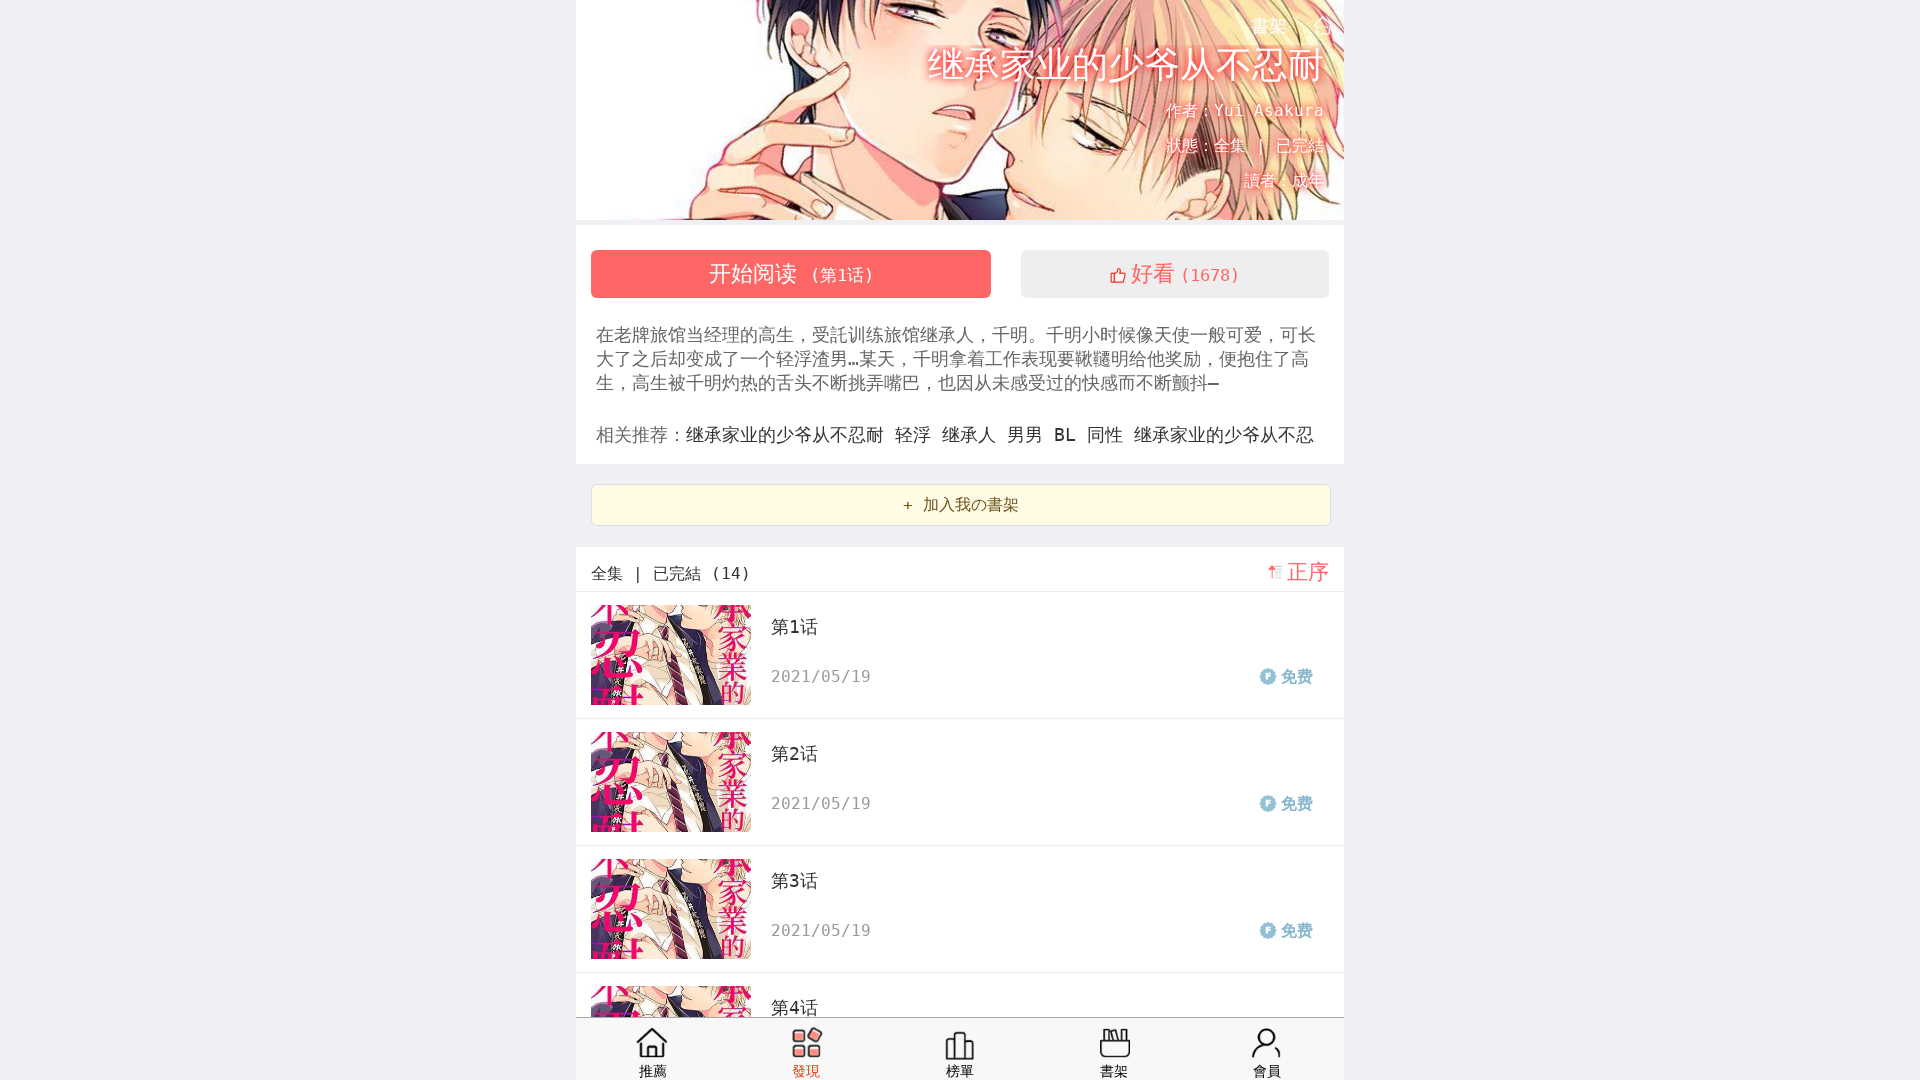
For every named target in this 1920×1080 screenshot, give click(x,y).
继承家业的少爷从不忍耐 (790, 434)
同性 (1110, 434)
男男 (1030, 434)
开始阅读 (791, 273)
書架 (1269, 25)
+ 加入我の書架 (961, 504)
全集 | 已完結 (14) (671, 573)
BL (1070, 434)
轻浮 (918, 434)
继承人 (974, 434)
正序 (1308, 572)
